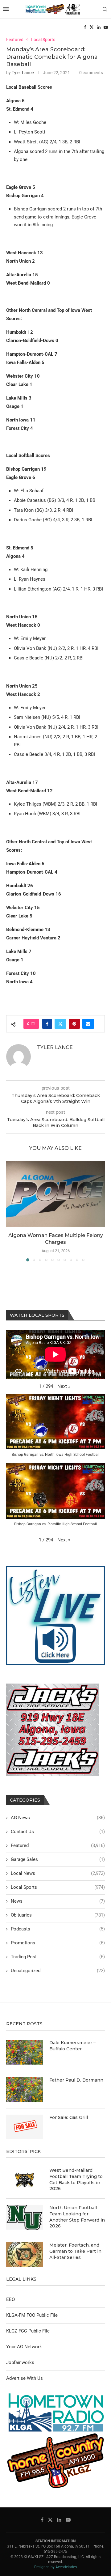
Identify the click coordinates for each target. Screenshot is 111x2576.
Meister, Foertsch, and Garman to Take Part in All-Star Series (75, 2251)
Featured (58, 1845)
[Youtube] (106, 27)
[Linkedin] (99, 27)
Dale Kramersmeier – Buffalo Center (72, 2046)
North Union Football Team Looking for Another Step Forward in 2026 (77, 2217)
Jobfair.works (20, 2362)
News (58, 1901)
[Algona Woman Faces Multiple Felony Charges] (55, 1194)
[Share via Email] (88, 1024)
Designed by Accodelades (55, 2567)
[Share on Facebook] (47, 1024)
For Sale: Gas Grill (69, 2117)
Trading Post (58, 1957)
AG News (58, 1818)
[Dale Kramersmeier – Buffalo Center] (25, 2052)
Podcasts (58, 1929)
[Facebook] (85, 27)
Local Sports (58, 1887)
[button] (11, 1211)
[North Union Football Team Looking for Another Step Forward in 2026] (25, 2217)
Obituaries (58, 1915)
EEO (10, 2299)
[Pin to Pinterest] (74, 1024)
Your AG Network (24, 2347)
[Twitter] (92, 27)
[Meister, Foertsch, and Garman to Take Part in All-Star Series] (25, 2255)
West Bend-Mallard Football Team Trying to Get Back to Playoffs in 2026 (76, 2179)
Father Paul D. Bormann (76, 2080)
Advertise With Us (25, 2378)
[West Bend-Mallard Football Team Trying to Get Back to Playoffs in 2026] (25, 2180)
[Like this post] (33, 1024)
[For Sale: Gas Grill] (25, 2127)
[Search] (105, 9)
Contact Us (58, 1832)
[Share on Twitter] (60, 1024)
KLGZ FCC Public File (28, 2331)
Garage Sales (58, 1859)
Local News (58, 1873)
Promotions (58, 1943)
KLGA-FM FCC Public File (32, 2315)
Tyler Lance (23, 73)
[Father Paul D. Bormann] (25, 2090)
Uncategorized (58, 1971)
